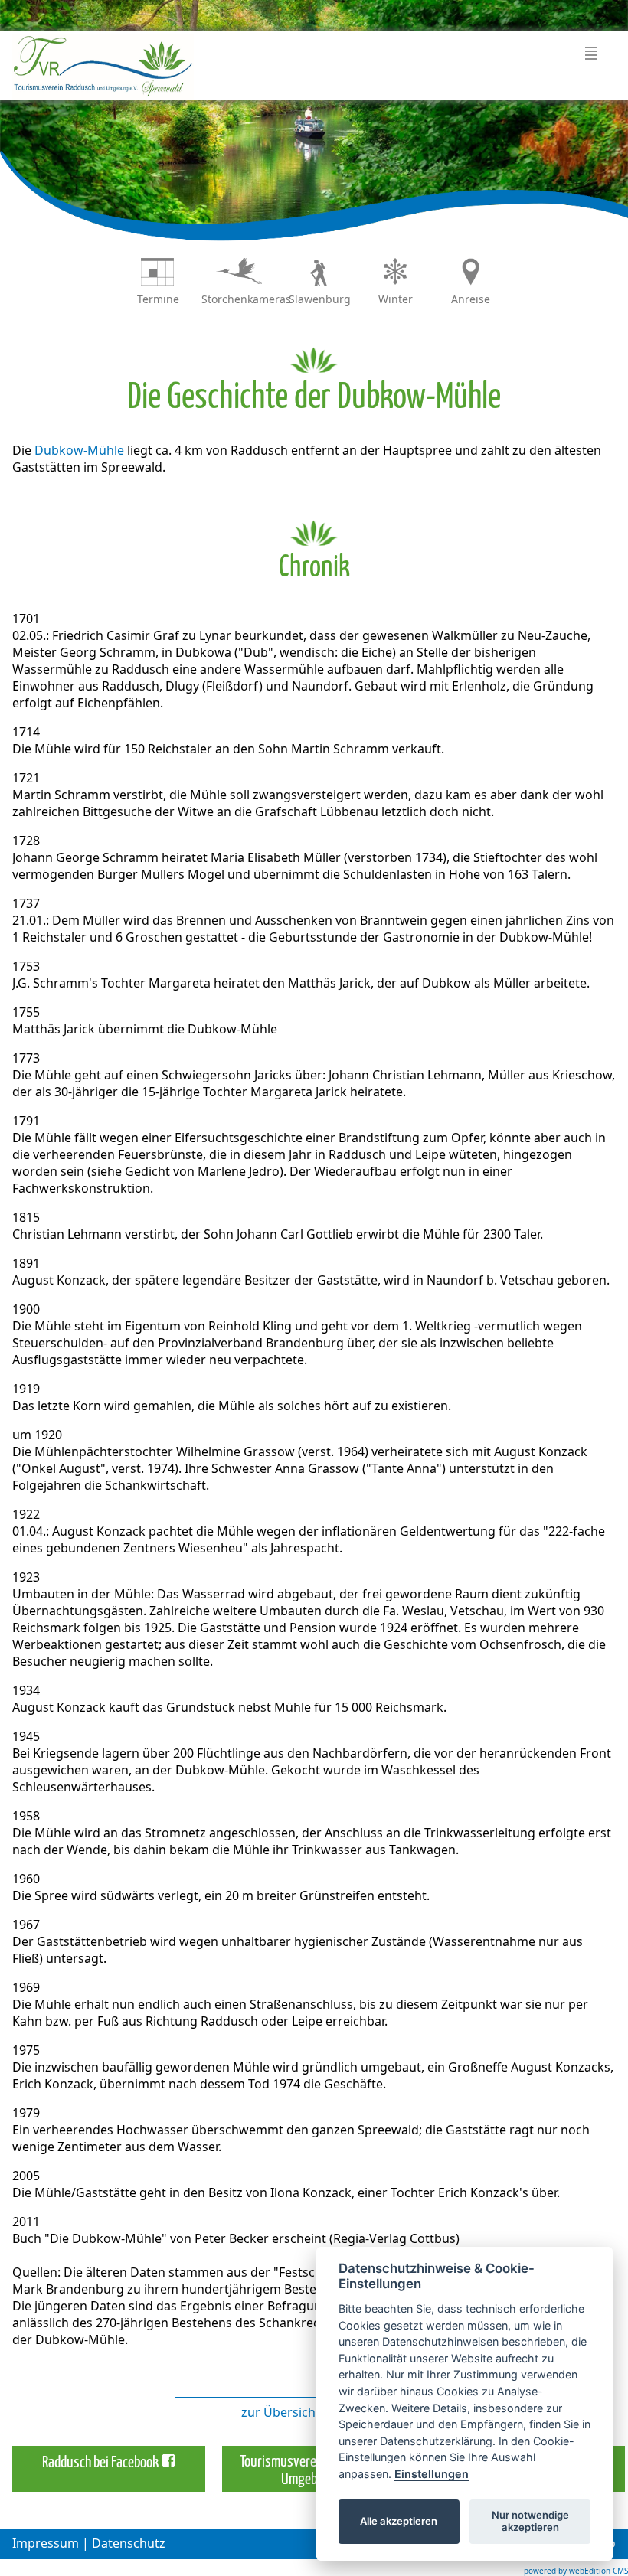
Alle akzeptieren (399, 2521)
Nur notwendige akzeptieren (530, 2521)
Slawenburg (320, 299)
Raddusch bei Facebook (100, 2463)
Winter (396, 299)
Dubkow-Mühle (79, 450)
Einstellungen (432, 2474)
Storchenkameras (246, 299)
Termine (158, 299)
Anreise (471, 299)
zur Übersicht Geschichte (314, 2412)
